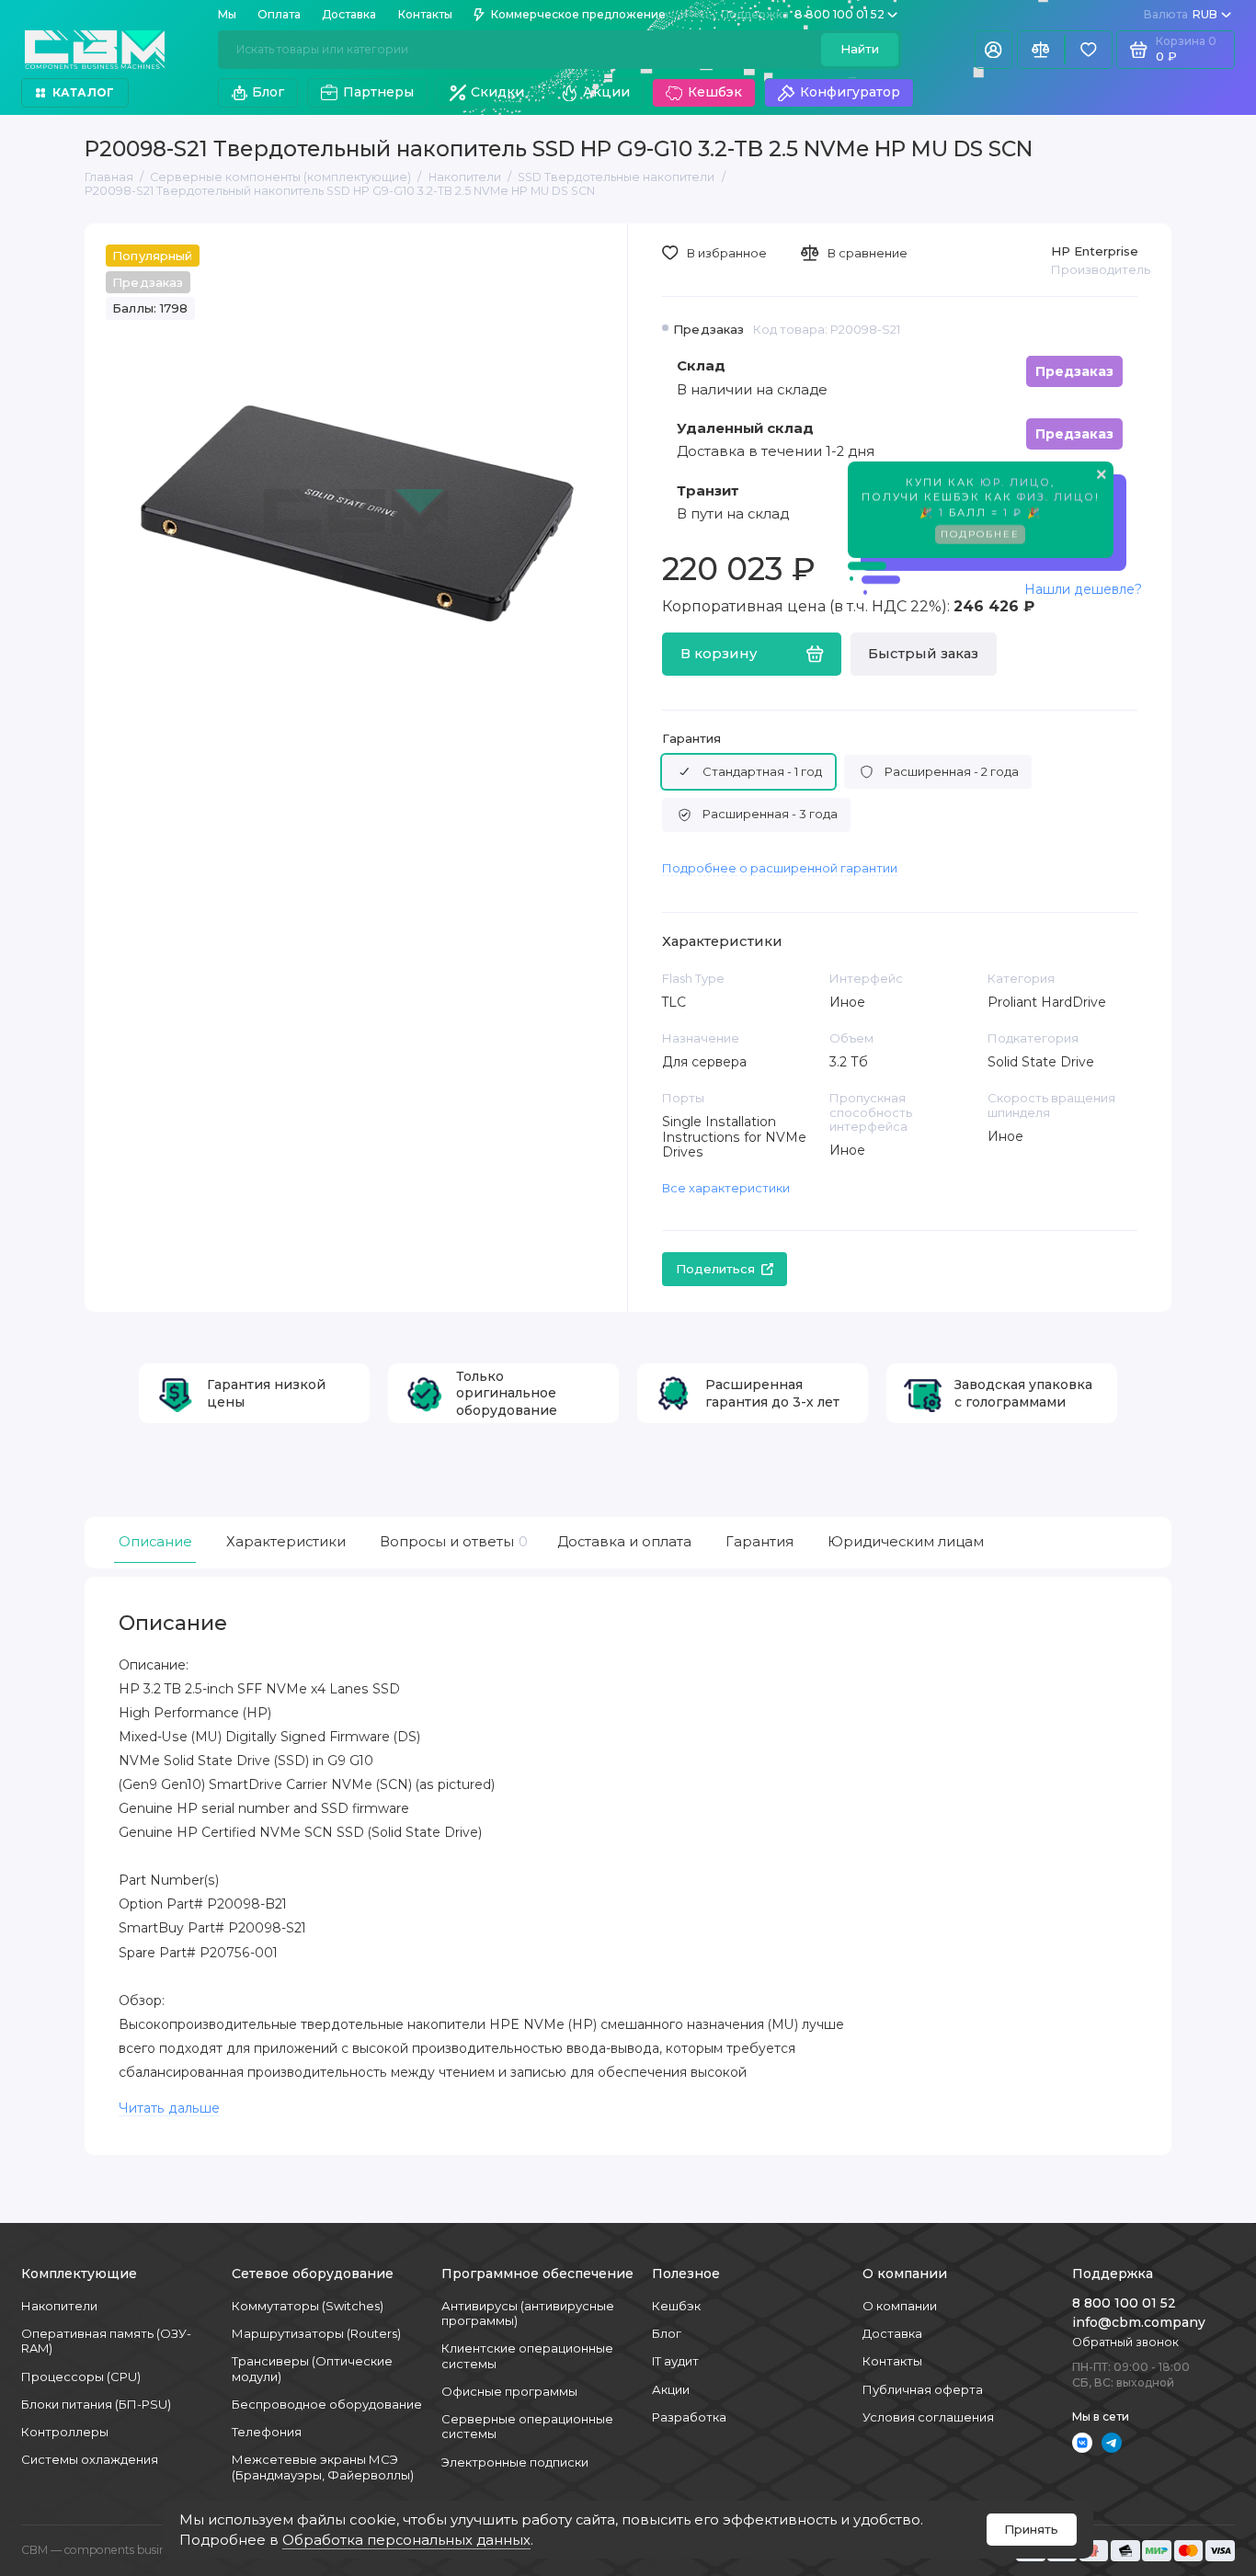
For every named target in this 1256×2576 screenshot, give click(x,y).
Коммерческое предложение (578, 14)
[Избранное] (1089, 50)
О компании (900, 2306)
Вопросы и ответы (451, 1542)
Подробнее (980, 529)
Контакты (425, 14)
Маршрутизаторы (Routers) (316, 2333)
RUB (1181, 14)
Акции (606, 92)
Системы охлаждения (90, 2459)
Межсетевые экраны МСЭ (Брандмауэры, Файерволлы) (323, 2467)
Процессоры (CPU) (81, 2377)
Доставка (349, 14)
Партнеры (378, 92)
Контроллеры (65, 2432)
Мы (227, 14)
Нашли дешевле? (1083, 589)
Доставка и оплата (624, 1542)
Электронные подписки (515, 2462)
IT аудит (675, 2361)
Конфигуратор (850, 92)
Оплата (279, 14)
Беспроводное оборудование (327, 2404)
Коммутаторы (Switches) (308, 2306)
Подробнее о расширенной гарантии (780, 868)
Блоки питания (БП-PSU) (96, 2404)
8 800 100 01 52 (803, 14)
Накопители (59, 2306)
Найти (860, 49)
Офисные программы (509, 2391)
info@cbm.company (1139, 2322)
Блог (268, 92)
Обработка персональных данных (406, 2540)
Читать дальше (169, 2108)
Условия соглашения (928, 2417)
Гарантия (691, 739)
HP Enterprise (1095, 251)
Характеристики (286, 1542)
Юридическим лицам (906, 1542)
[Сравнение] (1041, 50)
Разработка (689, 2417)
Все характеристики (726, 1188)
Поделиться (715, 1269)
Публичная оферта (923, 2389)
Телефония (267, 2432)
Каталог (84, 92)
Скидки (497, 92)
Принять (1031, 2529)
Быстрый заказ (923, 654)
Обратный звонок (1125, 2342)
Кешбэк (715, 92)
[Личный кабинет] (993, 50)
